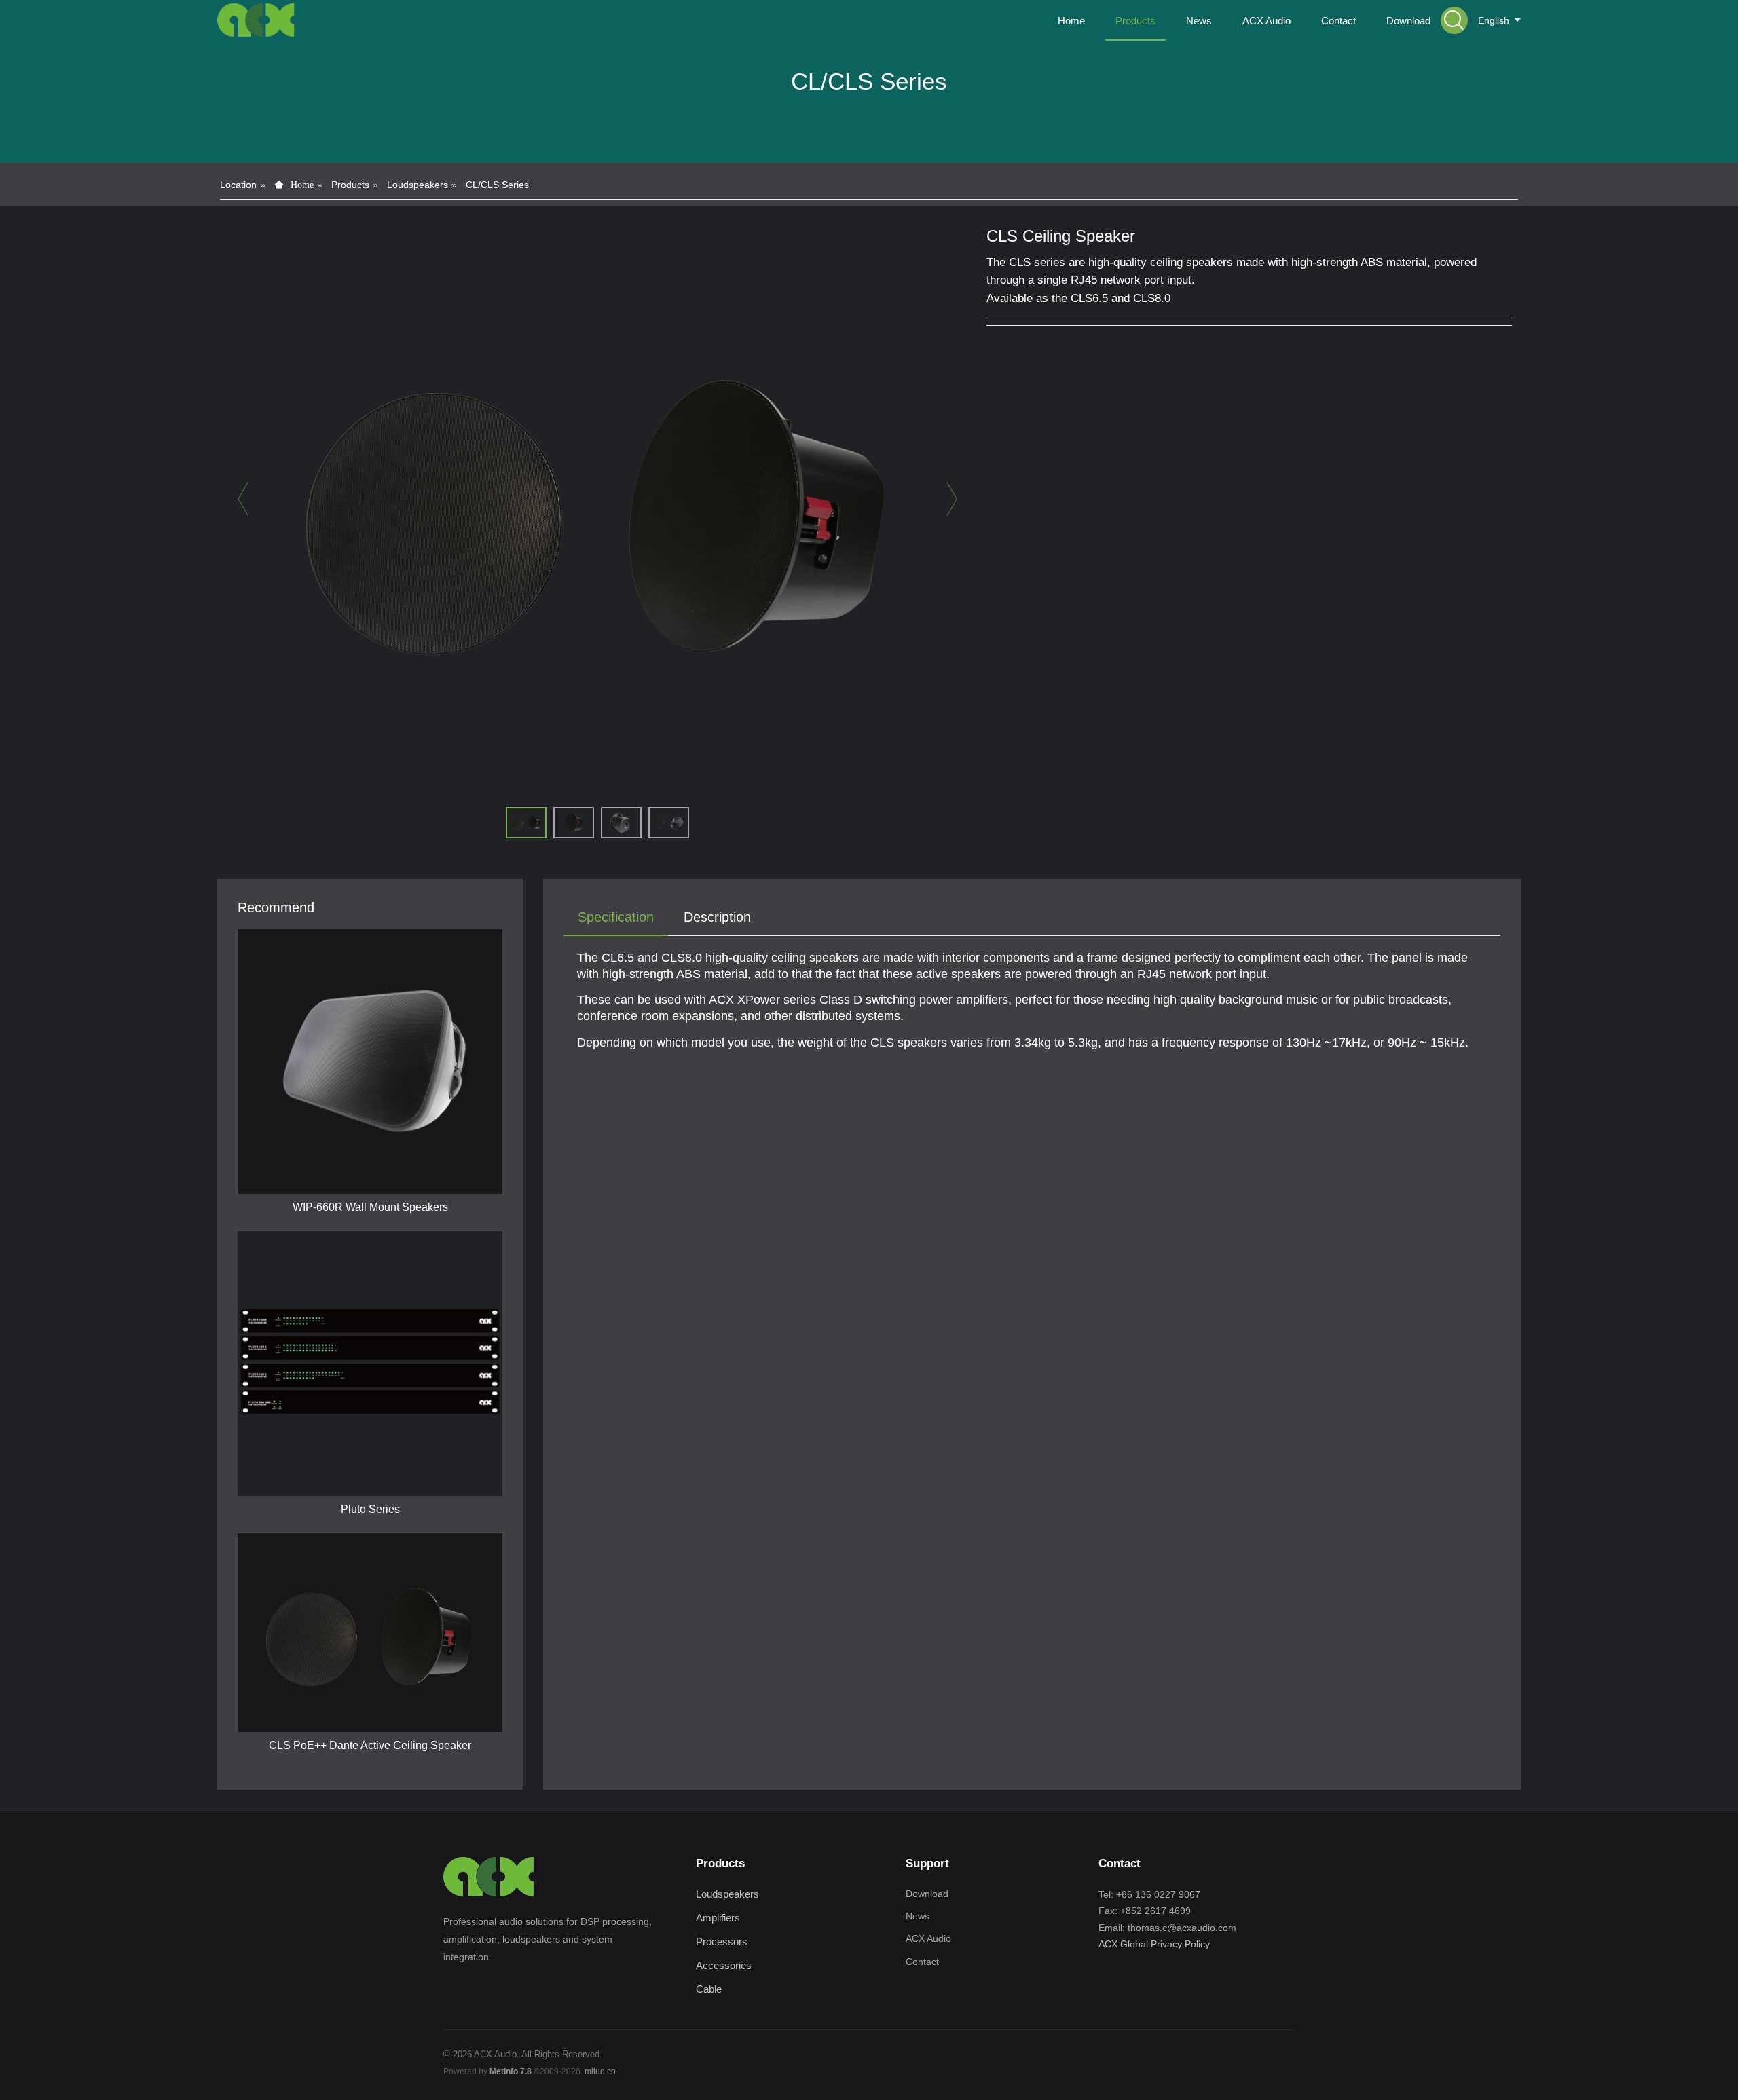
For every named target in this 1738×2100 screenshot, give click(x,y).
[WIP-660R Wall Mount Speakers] (370, 1062)
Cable (709, 1989)
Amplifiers (718, 1918)
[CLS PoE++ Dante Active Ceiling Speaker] (370, 1633)
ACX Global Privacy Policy (1154, 1944)
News (918, 1916)
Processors (722, 1942)
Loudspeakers (418, 185)
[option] (597, 505)
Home (1071, 21)
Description (717, 917)
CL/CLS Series (497, 185)
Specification (616, 917)
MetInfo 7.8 (511, 2071)
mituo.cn (600, 2071)
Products (350, 185)
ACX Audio (928, 1938)
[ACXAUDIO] (489, 1877)
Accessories (724, 1965)
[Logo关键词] (256, 20)
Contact (922, 1962)
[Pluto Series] (370, 1364)
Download (927, 1894)
